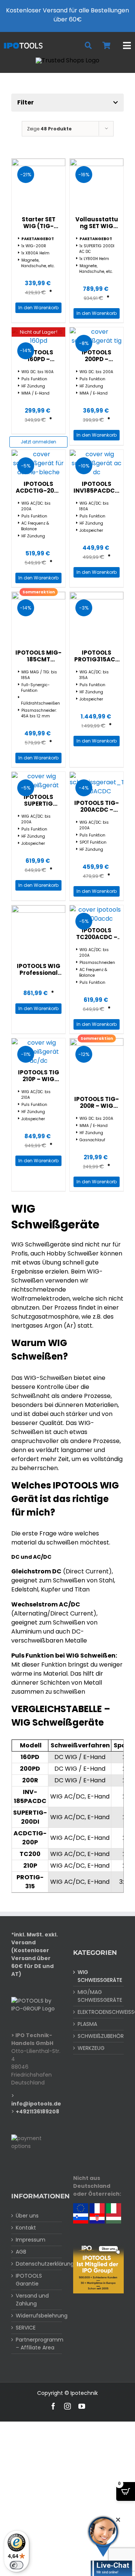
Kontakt (26, 2228)
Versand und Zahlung (32, 2300)
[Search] (88, 46)
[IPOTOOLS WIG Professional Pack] (38, 932)
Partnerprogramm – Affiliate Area (37, 2344)
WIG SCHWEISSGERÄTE (99, 1976)
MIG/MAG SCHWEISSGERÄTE (99, 1996)
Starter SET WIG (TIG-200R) (39, 226)
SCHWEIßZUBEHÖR (99, 2036)
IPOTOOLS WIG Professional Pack (39, 973)
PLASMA (87, 2024)
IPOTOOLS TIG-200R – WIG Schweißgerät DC (97, 1109)
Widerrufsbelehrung (37, 2316)
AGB (21, 2252)
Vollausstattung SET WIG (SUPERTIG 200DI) (97, 229)
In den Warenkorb (38, 308)
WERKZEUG (91, 2048)
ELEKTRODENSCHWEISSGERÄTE (99, 2012)
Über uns (27, 2216)
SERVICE (26, 2328)
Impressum (31, 2240)
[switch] (16, 2565)
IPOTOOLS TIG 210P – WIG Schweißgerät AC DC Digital (38, 1082)
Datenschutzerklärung (37, 2264)
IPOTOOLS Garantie (29, 2280)
